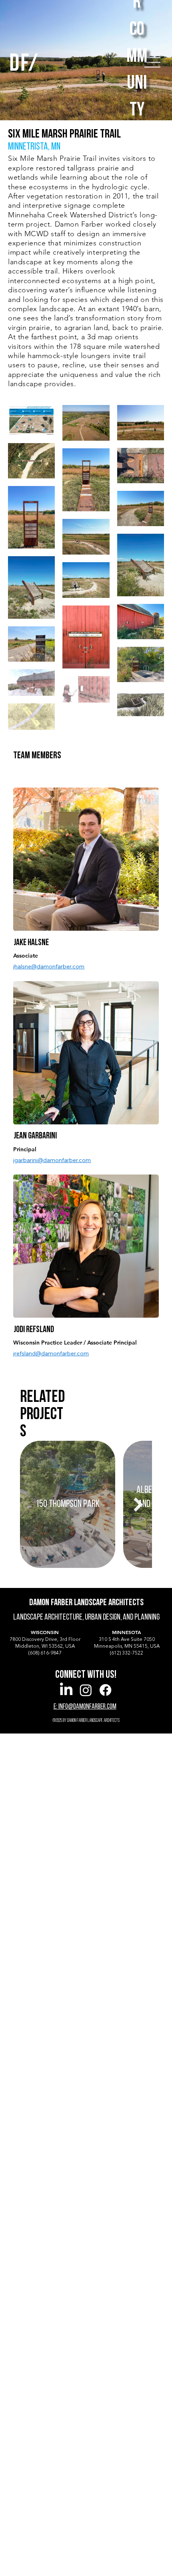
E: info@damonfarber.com (85, 1707)
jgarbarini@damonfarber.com (52, 1160)
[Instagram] (86, 1690)
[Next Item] (138, 1504)
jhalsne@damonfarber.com (49, 966)
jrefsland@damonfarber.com (51, 1353)
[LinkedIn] (66, 1690)
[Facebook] (105, 1690)
